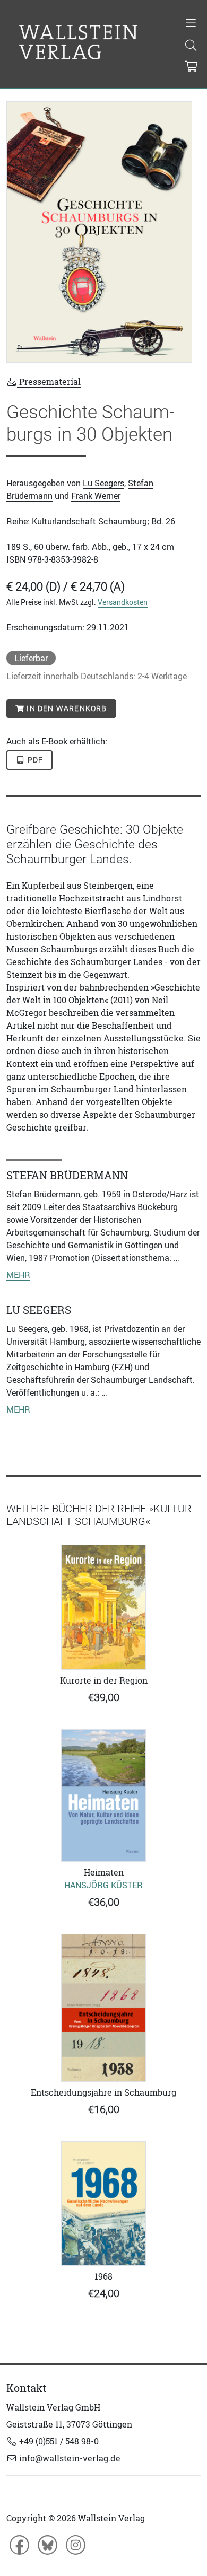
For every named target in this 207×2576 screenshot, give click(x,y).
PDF (34, 760)
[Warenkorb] (191, 67)
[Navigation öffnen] (191, 24)
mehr (18, 1275)
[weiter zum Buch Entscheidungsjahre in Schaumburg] (103, 2008)
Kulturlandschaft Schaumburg (89, 521)
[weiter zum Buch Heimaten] (103, 1796)
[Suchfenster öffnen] (191, 46)
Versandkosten (123, 602)
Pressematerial (49, 382)
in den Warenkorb (66, 708)
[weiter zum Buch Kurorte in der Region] (103, 1607)
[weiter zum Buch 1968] (103, 2203)
